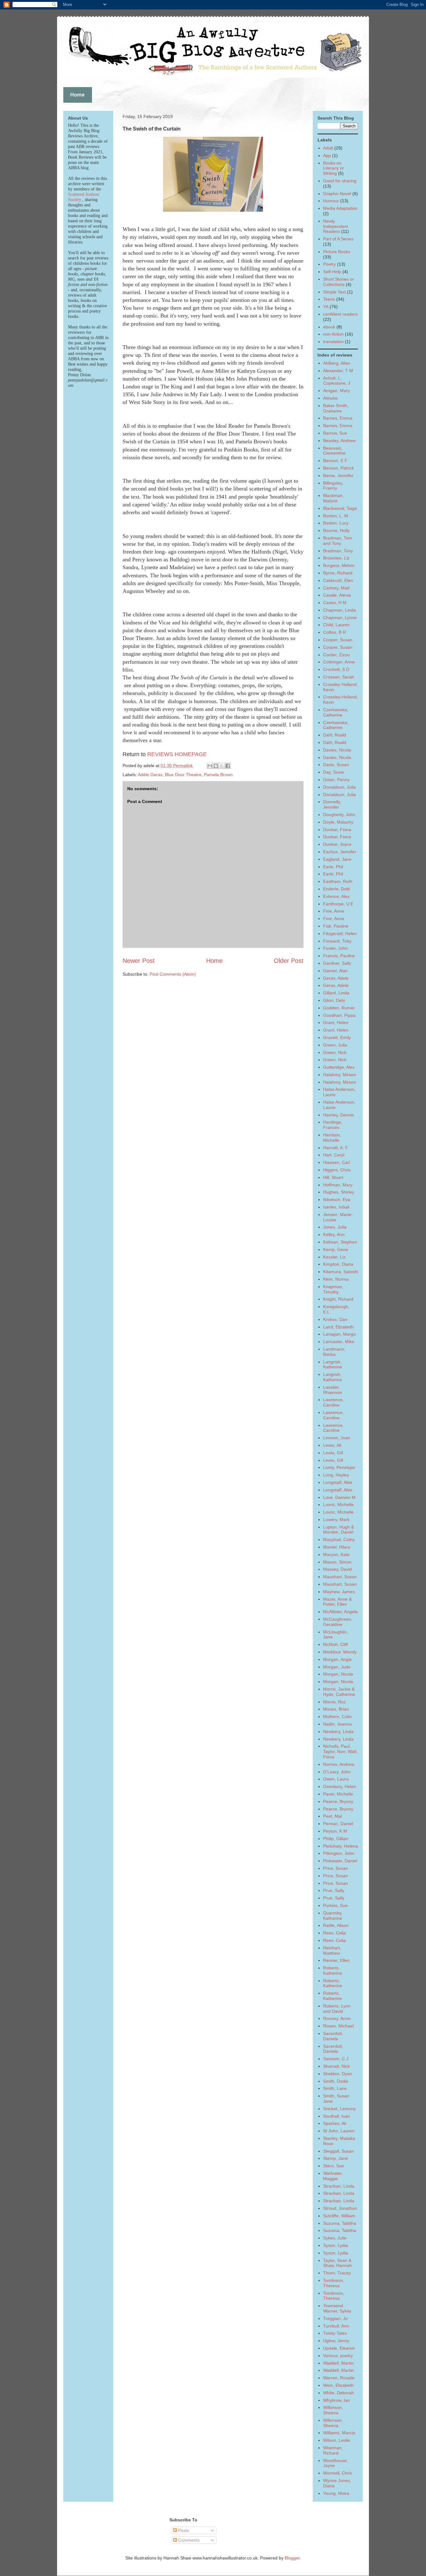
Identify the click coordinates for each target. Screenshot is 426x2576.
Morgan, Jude (337, 1667)
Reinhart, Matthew (332, 1950)
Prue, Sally (334, 1890)
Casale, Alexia (337, 595)
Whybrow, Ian (336, 2400)
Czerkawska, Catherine (336, 712)
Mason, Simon (337, 1562)
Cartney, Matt (336, 588)
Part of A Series (338, 239)
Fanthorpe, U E (338, 904)
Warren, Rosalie (339, 2378)
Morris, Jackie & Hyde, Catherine (339, 1692)
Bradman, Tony (338, 551)
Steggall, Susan (339, 2151)
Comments (188, 2540)
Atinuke (330, 398)
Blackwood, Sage (340, 508)
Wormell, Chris (338, 2473)
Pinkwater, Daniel (340, 1861)
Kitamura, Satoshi (341, 1272)
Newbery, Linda (338, 1731)
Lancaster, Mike (339, 1342)
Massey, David (337, 1569)
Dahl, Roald (335, 735)
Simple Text (334, 292)
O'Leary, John (337, 1772)
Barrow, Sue (335, 433)
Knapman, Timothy (333, 1289)
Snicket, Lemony (339, 2109)
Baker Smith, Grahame (336, 408)
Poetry (329, 264)
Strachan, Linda (339, 2186)
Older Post (289, 961)
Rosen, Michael (338, 2026)
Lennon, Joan (337, 1438)
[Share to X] (222, 766)
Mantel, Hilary (337, 1547)
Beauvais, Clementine (334, 451)
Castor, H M (335, 603)
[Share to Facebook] (228, 766)
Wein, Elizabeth (338, 2385)
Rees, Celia (334, 1933)
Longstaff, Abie (338, 1482)
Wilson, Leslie (337, 2440)
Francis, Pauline (339, 956)
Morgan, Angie (337, 1659)
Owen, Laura (336, 1779)
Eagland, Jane (337, 859)
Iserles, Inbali (336, 1207)
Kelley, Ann (334, 1234)
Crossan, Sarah (339, 677)
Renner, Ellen (336, 1960)
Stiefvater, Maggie (333, 2176)
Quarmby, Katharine (333, 1916)
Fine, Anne (334, 911)
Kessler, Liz (334, 1257)
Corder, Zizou (336, 655)
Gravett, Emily (337, 1037)
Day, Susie (334, 772)
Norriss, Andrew (339, 1764)
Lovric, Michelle (338, 1505)
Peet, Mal (332, 1816)
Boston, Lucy (336, 523)
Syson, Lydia (336, 2245)
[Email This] (210, 766)
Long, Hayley (336, 1475)
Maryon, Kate (336, 1554)
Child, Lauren (336, 625)
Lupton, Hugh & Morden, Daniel (339, 1530)
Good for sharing (340, 181)
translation (333, 342)
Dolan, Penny (336, 780)
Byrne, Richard (338, 573)
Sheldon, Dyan (338, 2074)
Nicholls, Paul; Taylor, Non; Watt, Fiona (340, 1751)
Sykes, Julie (335, 2238)
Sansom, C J (336, 2059)
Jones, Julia (335, 1227)
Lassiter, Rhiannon (333, 1390)
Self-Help (332, 272)
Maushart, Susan (340, 1577)
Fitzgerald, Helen (340, 933)
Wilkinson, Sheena (333, 2410)
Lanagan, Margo (339, 1334)
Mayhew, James (339, 1592)
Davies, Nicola (337, 750)
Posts (183, 2530)
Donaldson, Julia (339, 787)
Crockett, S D (336, 669)
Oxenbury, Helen (340, 1786)
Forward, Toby (337, 941)
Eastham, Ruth (338, 881)
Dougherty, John (339, 815)
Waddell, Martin (338, 2363)
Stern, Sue (334, 2166)
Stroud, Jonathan (340, 2208)
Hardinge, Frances (333, 1125)
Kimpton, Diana (338, 1264)
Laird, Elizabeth (338, 1327)
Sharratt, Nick (336, 2066)
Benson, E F (335, 461)
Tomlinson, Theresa (334, 2283)
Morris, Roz (334, 1702)
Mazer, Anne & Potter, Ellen (337, 1602)
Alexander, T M (338, 371)
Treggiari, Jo (335, 2318)
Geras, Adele (336, 978)
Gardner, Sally (337, 963)
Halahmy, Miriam (340, 1075)
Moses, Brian (336, 1709)
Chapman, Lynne (340, 618)
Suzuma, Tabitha (340, 2223)
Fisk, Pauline (336, 926)
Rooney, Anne (337, 2018)
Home (214, 961)
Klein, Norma (336, 1279)
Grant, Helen (336, 1022)
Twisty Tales (335, 2333)
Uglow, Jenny (336, 2341)
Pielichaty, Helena (341, 1846)
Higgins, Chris (337, 1170)
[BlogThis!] (216, 766)
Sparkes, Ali (335, 2123)
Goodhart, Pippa (339, 1015)
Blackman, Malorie (333, 498)
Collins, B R (334, 632)
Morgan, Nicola (338, 1674)
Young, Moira (336, 2493)
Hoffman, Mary (338, 1185)
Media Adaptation (340, 208)
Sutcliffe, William (339, 2216)
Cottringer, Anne (339, 662)
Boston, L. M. (336, 516)
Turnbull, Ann (336, 2326)
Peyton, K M (335, 1831)
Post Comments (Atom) (173, 974)
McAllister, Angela (340, 1612)
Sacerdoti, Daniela (333, 2036)
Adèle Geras (150, 775)
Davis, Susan (336, 765)
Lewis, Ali (332, 1445)
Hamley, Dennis (339, 1115)
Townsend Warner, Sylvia (337, 2308)
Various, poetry (338, 2356)
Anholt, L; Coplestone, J (337, 381)
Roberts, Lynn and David (337, 2009)
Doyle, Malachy (338, 822)
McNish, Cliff (335, 1644)
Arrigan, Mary (336, 391)
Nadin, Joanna (337, 1724)
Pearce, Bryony (338, 1801)
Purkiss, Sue (335, 1905)
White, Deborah (339, 2393)
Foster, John (335, 948)
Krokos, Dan (335, 1319)
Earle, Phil (333, 867)
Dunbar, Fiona (337, 830)
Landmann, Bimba (334, 1352)
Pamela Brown (218, 775)
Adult (328, 148)
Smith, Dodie (336, 2081)
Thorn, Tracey (337, 2273)
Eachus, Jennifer (340, 852)
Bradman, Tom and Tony (338, 541)
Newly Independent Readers (336, 226)
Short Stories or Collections (339, 282)
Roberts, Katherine (333, 1970)
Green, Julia (335, 1045)
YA (326, 307)
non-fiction (333, 334)
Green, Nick (335, 1052)
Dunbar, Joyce (337, 844)
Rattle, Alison (336, 1925)
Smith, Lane (335, 2088)
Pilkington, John (339, 1853)
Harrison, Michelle (332, 1138)
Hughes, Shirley (339, 1192)
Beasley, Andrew (339, 441)
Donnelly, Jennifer (332, 804)
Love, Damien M (339, 1497)
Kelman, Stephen (340, 1242)
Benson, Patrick (339, 468)
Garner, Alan (335, 971)
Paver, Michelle (338, 1794)
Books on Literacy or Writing (334, 168)
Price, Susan (336, 1868)
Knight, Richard (338, 1299)
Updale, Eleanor (339, 2348)
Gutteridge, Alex (339, 1067)
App (327, 155)
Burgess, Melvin (339, 565)
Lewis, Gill (333, 1453)
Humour (331, 201)
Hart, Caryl (334, 1155)
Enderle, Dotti (336, 889)
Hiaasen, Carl (336, 1162)
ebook (329, 327)
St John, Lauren (339, 2131)
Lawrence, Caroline (333, 1402)
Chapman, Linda (339, 610)
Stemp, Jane (336, 2158)
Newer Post (139, 961)
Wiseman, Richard (333, 2450)
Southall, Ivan (336, 2116)
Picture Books (337, 252)
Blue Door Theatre (183, 775)
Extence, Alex (336, 896)
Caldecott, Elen (338, 580)
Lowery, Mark (336, 1519)
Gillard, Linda (336, 993)
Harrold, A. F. (336, 1148)
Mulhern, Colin (337, 1717)
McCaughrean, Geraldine (338, 1622)
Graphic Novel (337, 194)
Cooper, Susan (338, 640)
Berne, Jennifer (338, 475)
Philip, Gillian (336, 1839)
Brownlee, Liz (336, 558)
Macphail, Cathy (339, 1539)
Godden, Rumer (339, 1008)
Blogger (292, 2558)
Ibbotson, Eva (337, 1199)
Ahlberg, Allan (337, 363)
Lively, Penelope (339, 1467)
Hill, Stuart (333, 1177)
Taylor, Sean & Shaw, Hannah (337, 2263)
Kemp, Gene (336, 1249)
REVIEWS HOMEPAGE (177, 754)
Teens (329, 299)
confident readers (340, 314)
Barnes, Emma (338, 418)
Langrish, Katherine (333, 1364)
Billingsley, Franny (333, 486)
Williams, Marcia (339, 2433)
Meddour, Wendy (340, 1652)
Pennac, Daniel (338, 1824)
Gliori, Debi (334, 1000)
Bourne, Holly (336, 530)
